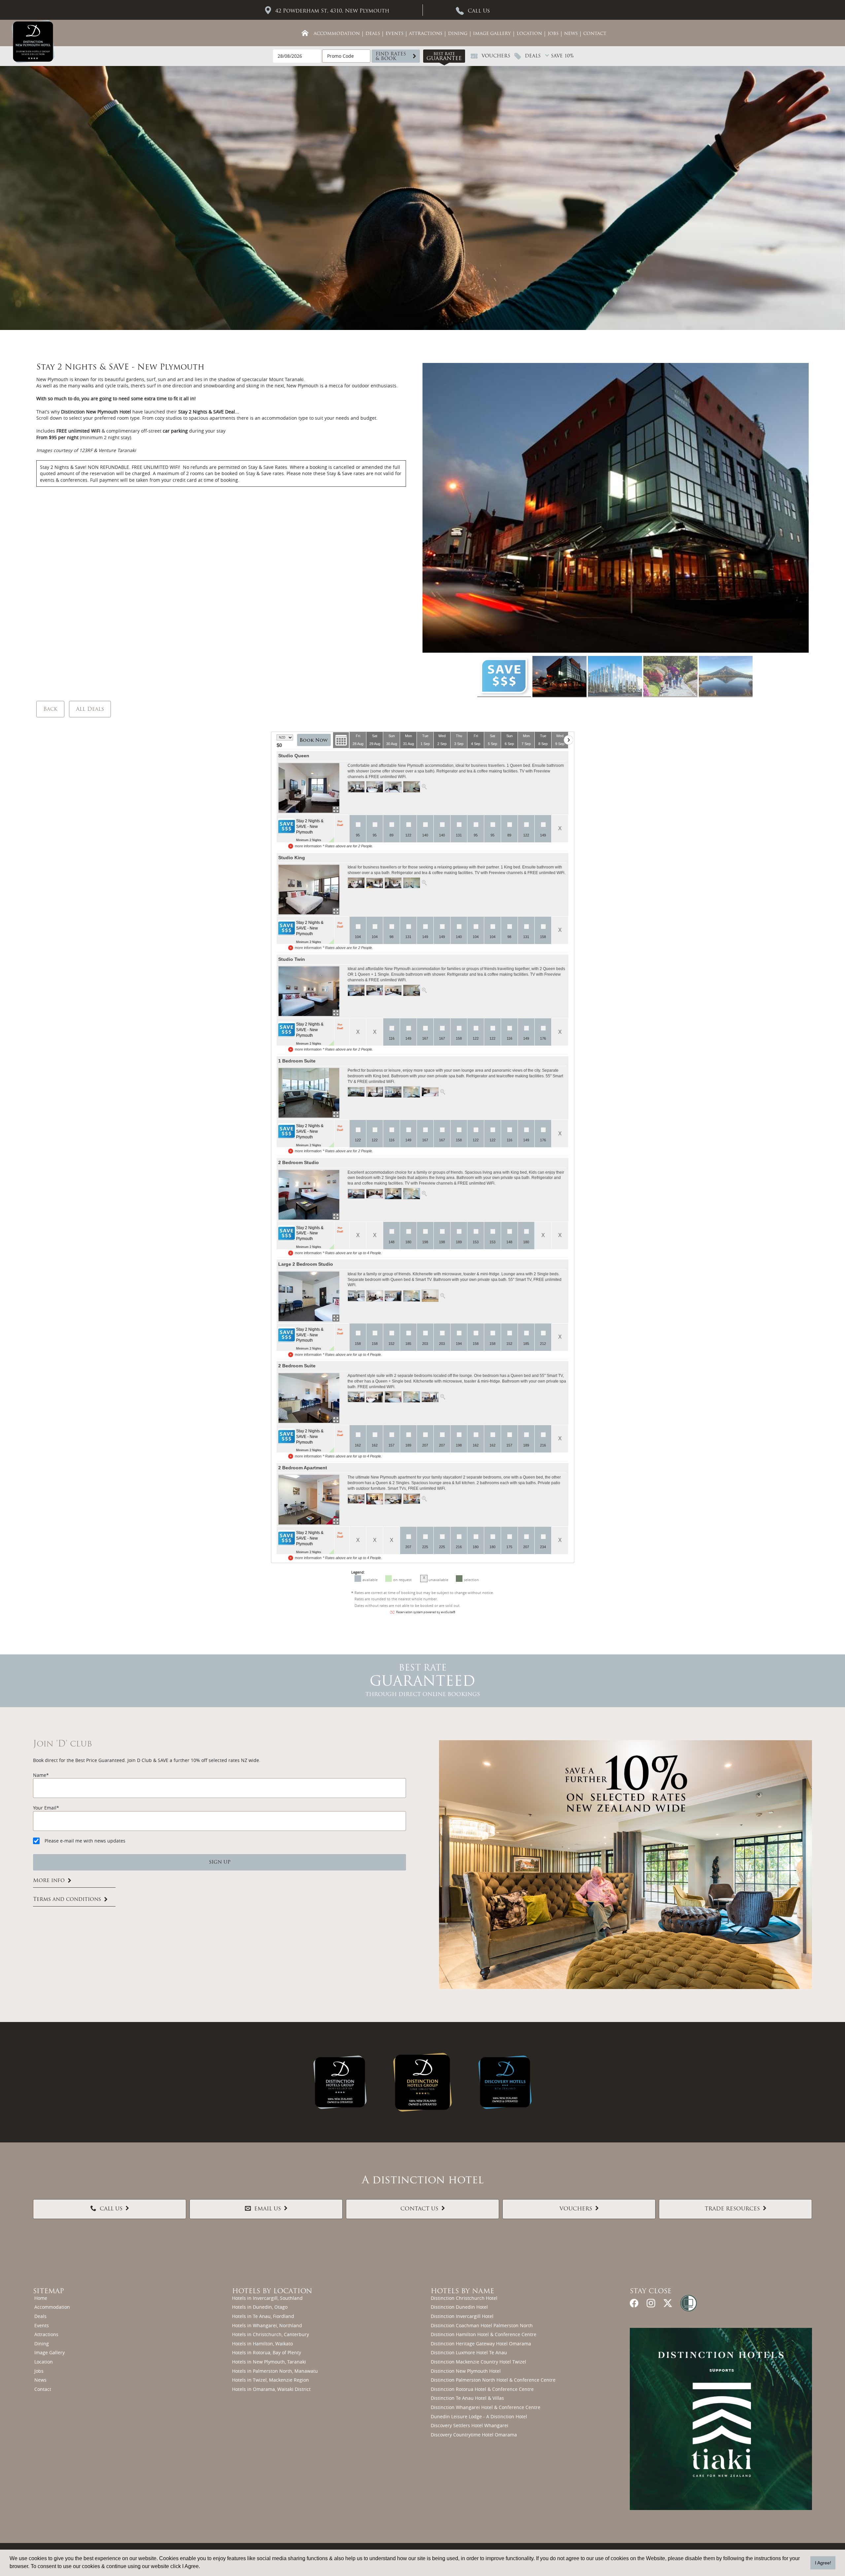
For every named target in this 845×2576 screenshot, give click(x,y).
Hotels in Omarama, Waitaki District (271, 2389)
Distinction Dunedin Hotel (459, 2307)
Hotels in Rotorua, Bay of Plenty (267, 2352)
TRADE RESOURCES (732, 2209)
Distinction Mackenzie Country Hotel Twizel (478, 2362)
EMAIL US (268, 2209)
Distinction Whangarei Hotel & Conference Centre (486, 2407)
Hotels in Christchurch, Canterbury (270, 2334)
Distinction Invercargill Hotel (462, 2316)
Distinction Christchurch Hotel (464, 2298)
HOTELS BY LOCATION (272, 2292)
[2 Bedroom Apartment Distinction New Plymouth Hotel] (309, 1500)
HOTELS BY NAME (462, 2292)
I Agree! (823, 2563)
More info (49, 1881)
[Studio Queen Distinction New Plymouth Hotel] (309, 788)
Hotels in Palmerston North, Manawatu (275, 2371)
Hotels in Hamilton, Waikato (262, 2344)
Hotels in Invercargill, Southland (267, 2298)
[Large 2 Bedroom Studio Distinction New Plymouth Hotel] (309, 1296)
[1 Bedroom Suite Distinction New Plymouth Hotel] (309, 1093)
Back (50, 709)
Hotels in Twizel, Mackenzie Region (270, 2380)
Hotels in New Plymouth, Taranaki (269, 2362)
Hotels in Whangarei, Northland (267, 2325)
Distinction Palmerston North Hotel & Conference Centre (493, 2380)
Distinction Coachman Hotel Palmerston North (482, 2325)
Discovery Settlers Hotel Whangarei (470, 2425)
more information (308, 846)
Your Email (45, 1808)
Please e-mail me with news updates (85, 1841)
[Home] (305, 33)
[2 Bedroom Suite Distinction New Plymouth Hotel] (309, 1398)
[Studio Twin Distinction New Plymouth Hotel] (309, 991)
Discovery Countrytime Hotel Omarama (474, 2435)
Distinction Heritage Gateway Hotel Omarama (481, 2344)
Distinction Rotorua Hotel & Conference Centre (482, 2389)
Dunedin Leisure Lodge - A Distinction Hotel (479, 2416)
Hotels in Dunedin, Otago (260, 2307)
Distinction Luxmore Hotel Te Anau (469, 2352)
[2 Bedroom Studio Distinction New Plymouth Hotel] (309, 1195)
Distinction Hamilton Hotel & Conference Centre (484, 2334)
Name (40, 1775)
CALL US (111, 2209)
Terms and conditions (67, 1900)
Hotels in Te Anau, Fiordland (263, 2316)
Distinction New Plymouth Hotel (466, 2371)
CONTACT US (419, 2209)
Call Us (479, 11)
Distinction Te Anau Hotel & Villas (467, 2398)
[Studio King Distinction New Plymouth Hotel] (309, 890)
